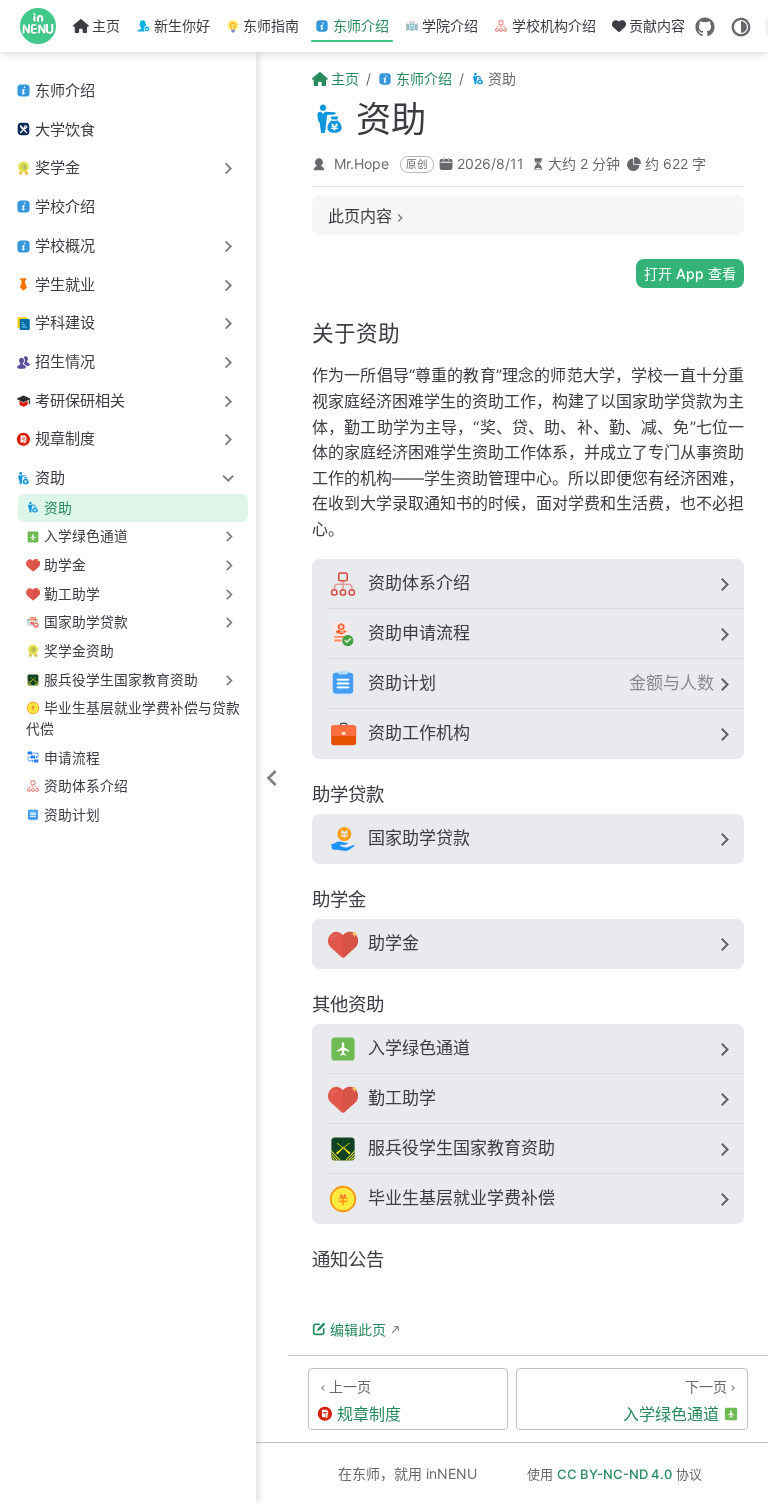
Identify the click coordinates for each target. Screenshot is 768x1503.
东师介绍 (361, 25)
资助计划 (72, 815)
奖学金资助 (79, 651)
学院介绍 (450, 25)
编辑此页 (358, 1329)
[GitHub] (705, 27)
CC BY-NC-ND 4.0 (614, 1474)
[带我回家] (44, 26)
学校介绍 (65, 206)
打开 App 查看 (690, 273)
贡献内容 (657, 25)
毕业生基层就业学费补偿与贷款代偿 (132, 718)
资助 (58, 508)
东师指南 (271, 25)
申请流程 (72, 758)
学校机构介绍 (554, 25)
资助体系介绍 (86, 786)
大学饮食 (65, 129)
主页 (106, 25)
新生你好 (182, 25)
